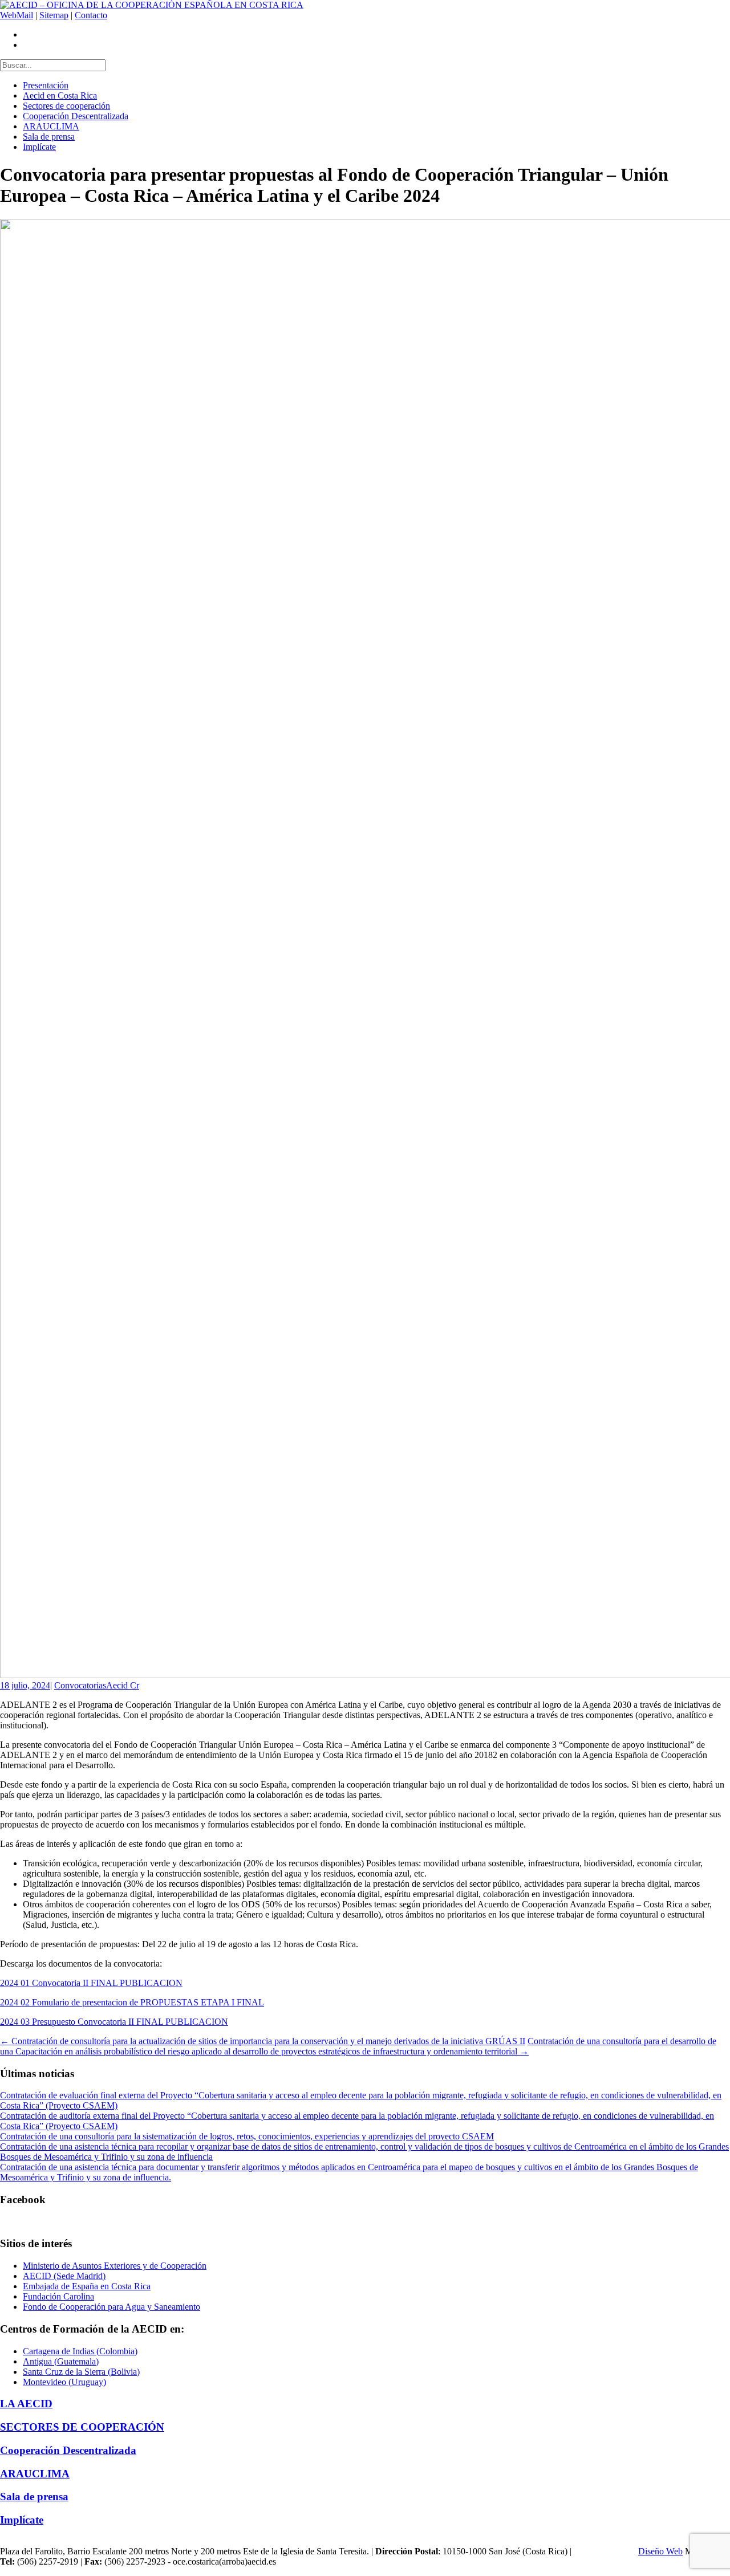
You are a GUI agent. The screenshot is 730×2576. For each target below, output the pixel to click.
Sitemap (54, 15)
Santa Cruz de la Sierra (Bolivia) (81, 2372)
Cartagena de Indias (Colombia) (80, 2351)
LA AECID (26, 2404)
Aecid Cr (123, 1685)
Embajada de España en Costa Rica (87, 2286)
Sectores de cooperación (66, 106)
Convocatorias (80, 1685)
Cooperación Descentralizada (76, 116)
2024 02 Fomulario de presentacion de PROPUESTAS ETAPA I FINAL (132, 2002)
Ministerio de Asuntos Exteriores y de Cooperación (115, 2266)
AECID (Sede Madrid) (64, 2276)
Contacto (91, 15)
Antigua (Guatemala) (61, 2361)
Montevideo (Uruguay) (64, 2382)
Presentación (46, 85)
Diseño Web (660, 2551)
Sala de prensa (49, 137)
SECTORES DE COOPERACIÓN (82, 2427)
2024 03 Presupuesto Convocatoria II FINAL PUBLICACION (114, 2022)
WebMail (17, 15)
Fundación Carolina (58, 2296)
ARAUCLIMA (51, 126)
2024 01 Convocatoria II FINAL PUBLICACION (91, 1983)
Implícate (39, 147)
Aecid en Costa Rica (60, 95)
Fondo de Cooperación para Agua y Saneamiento (111, 2307)
